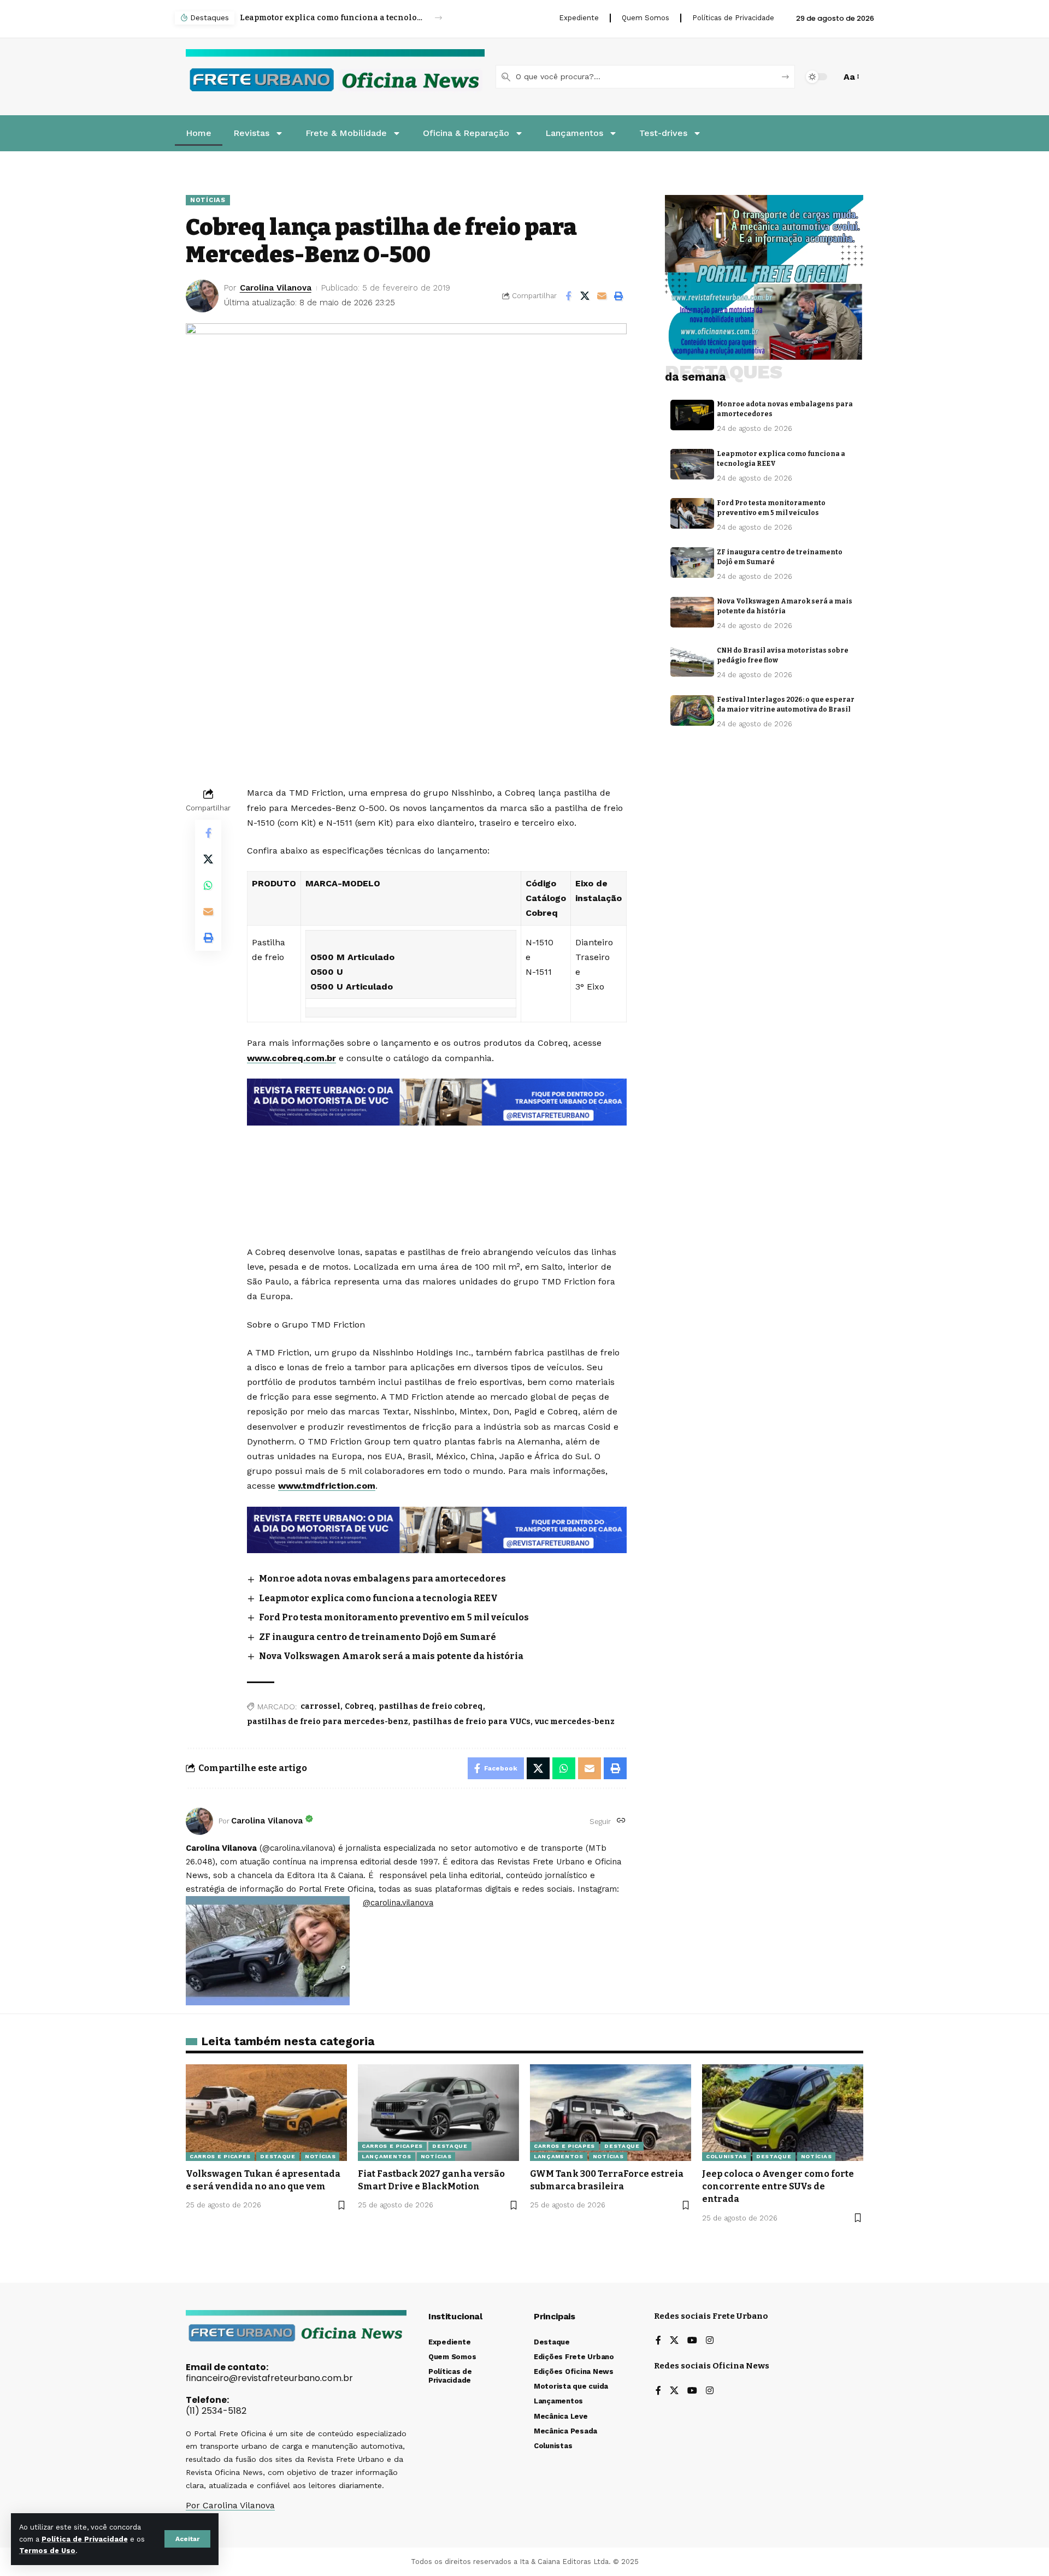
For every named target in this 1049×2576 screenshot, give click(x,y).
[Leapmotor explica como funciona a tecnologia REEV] (692, 464)
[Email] (602, 296)
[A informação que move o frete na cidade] (437, 1529)
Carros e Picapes (220, 2156)
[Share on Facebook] (568, 296)
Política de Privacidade (85, 2539)
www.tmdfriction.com (327, 1486)
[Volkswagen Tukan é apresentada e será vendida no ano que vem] (266, 2113)
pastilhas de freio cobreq (431, 1706)
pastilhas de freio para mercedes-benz (328, 1722)
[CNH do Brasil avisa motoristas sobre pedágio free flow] (692, 661)
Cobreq (360, 1706)
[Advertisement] (437, 1155)
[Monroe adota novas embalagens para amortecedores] (692, 415)
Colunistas (726, 2156)
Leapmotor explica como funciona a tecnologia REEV (378, 1598)
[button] (187, 2539)
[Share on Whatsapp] (208, 885)
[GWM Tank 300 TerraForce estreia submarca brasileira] (611, 2113)
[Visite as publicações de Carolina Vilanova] (199, 1821)
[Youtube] (692, 2341)
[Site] (621, 1821)
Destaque (278, 2156)
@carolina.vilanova (398, 1903)
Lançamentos (387, 2156)
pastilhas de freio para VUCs (472, 1722)
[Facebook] (658, 2341)
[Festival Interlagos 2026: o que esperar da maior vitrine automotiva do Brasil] (692, 710)
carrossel (320, 1706)
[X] (674, 2341)
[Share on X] (585, 296)
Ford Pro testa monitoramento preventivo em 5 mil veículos (331, 18)
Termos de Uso (47, 2551)
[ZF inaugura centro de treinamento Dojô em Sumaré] (692, 562)
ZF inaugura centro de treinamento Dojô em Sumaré (378, 1637)
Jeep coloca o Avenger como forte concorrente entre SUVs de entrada (778, 2186)
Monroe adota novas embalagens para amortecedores (382, 1579)
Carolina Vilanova (276, 288)
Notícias (208, 200)
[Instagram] (710, 2341)
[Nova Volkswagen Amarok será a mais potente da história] (692, 612)
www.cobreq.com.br (291, 1058)
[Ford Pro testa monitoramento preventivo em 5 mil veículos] (692, 513)
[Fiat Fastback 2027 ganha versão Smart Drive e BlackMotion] (438, 2113)
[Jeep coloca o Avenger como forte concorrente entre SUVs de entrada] (783, 2113)
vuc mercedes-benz (575, 1722)
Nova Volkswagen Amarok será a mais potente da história (391, 1656)
